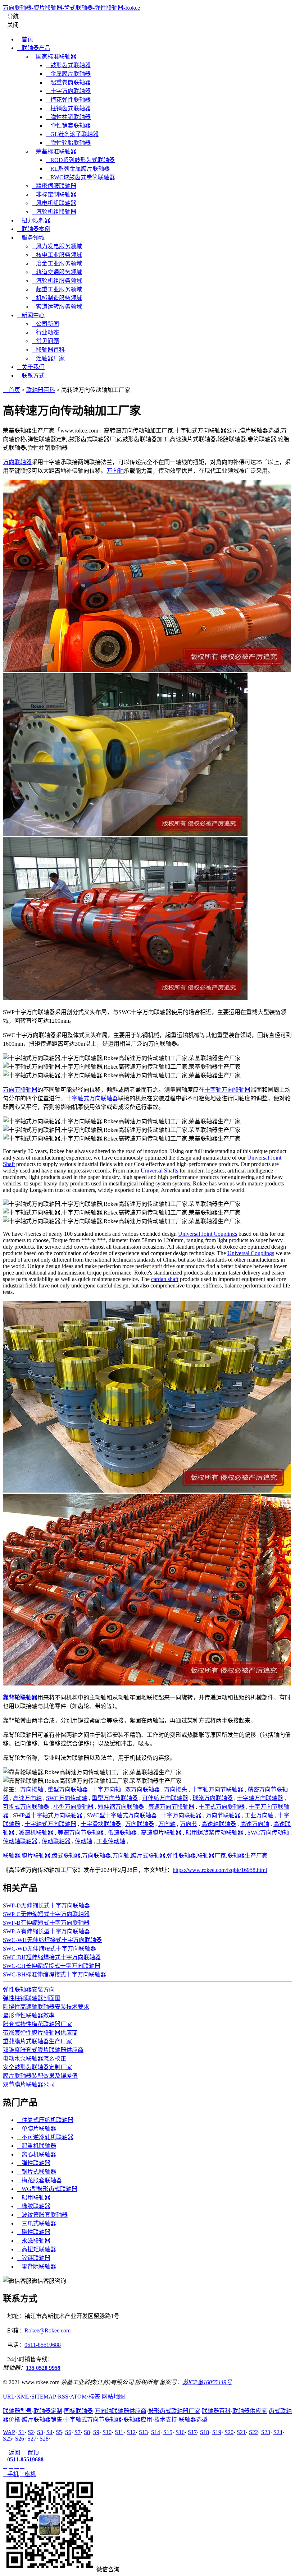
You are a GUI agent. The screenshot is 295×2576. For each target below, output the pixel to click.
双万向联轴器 (142, 1789)
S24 (278, 2432)
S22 (253, 2432)
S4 (49, 2432)
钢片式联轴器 (37, 2172)
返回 (12, 2453)
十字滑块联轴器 (101, 1824)
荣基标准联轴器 (54, 151)
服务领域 (31, 238)
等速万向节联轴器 (171, 1807)
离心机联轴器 (37, 2154)
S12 (131, 2432)
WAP (9, 2432)
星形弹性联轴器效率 (29, 2015)
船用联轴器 (34, 2198)
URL (9, 2397)
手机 (11, 2474)
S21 (241, 2432)
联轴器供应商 (250, 2411)
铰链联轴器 (34, 2258)
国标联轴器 (78, 2411)
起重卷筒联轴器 (68, 82)
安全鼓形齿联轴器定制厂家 (37, 2067)
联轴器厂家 (212, 1856)
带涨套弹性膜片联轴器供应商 (40, 2033)
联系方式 (31, 376)
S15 (168, 2432)
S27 (32, 2439)
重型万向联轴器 (68, 1789)
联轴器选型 (193, 2420)
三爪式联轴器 (37, 2223)
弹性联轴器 (181, 1856)
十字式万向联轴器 (222, 1807)
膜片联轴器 (36, 1856)
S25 (7, 2439)
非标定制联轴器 (54, 195)
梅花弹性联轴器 (68, 100)
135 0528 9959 (43, 2368)
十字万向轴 (106, 1789)
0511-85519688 (43, 2345)
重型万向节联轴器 (115, 1798)
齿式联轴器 (66, 1856)
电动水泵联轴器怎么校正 (35, 2059)
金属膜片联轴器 (68, 74)
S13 (143, 2432)
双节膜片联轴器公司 (29, 2084)
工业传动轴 (111, 1841)
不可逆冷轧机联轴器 (45, 2137)
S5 (59, 2432)
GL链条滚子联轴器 (72, 134)
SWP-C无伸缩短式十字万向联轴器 (46, 1914)
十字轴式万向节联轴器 (93, 2420)
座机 (28, 2474)
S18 (205, 2432)
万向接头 (176, 1789)
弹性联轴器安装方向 (29, 1990)
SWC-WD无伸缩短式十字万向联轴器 (49, 1949)
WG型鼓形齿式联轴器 (47, 2189)
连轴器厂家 (48, 358)
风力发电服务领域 (57, 246)
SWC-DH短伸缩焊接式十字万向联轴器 (52, 1957)
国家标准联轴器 (54, 57)
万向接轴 (32, 1789)
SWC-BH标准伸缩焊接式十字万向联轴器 (55, 1974)
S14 (156, 2432)
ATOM (78, 2397)
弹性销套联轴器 (68, 126)
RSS (63, 2397)
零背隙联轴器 (37, 2267)
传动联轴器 (56, 1841)
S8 (87, 2432)
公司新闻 (45, 324)
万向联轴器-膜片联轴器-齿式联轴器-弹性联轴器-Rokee (71, 8)
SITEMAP (44, 2397)
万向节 (189, 1824)
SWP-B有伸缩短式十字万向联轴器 (46, 1923)
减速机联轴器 (36, 1833)
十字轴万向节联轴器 (217, 1789)
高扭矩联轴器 (37, 2249)
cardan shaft (165, 1279)
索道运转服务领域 (57, 307)
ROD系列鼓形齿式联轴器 (80, 160)
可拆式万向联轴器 (26, 1807)
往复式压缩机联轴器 (45, 2120)
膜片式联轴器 (148, 1856)
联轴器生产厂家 (248, 1856)
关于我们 (31, 367)
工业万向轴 (259, 1815)
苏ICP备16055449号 (207, 2382)
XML (23, 2397)
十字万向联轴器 (68, 91)
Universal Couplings (251, 1253)
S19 (217, 2432)
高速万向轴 (27, 1798)
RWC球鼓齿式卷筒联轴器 (81, 177)
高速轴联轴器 (219, 1824)
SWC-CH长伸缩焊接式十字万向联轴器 (52, 1966)
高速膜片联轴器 (161, 1833)
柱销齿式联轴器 (68, 108)
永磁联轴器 (34, 2241)
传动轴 (83, 1841)
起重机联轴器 (37, 2146)
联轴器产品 (34, 48)
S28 (44, 2439)
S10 (107, 2432)
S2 (31, 2432)
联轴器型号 (17, 2411)
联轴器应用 (138, 2420)
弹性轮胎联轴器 (68, 143)
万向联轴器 (17, 462)
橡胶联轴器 (34, 2206)
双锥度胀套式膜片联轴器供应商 (43, 2050)
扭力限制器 (34, 220)
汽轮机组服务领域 (57, 281)
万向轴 (115, 471)
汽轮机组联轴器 (54, 212)
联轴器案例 (34, 229)
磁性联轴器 (34, 2232)
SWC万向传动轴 (67, 1798)
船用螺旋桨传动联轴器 (214, 1833)
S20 (229, 2432)
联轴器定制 (48, 2411)
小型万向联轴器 (73, 1807)
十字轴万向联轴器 (227, 1090)
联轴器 (12, 1856)
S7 (78, 2432)
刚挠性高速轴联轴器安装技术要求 (46, 2007)
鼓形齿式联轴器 (68, 65)
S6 (68, 2432)
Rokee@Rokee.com (47, 2330)
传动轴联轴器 (20, 1841)
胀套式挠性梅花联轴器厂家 (37, 2024)
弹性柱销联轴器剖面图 (32, 1998)
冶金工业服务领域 (57, 263)
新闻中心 (31, 315)
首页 (25, 39)
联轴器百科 (48, 350)
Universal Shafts (159, 1171)
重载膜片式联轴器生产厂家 (37, 2041)
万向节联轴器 (20, 1090)
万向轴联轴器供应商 (121, 2411)
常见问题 (45, 341)
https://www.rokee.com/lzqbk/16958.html (220, 1870)
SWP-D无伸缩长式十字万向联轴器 (46, 1906)
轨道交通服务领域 (57, 272)
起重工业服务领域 (57, 289)
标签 (94, 2397)
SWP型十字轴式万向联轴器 (48, 1815)
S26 (20, 2439)
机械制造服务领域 (57, 298)
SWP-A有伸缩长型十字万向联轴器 (46, 1931)
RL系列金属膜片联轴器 (78, 169)
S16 (180, 2432)
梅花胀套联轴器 (40, 2180)
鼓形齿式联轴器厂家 (174, 2411)
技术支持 (165, 2420)
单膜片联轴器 (37, 2129)
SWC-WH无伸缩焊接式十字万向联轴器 (52, 1940)
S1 (21, 2432)
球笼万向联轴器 (213, 1798)
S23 (266, 2432)
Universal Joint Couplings (208, 1234)
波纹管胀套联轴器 (42, 2215)
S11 (119, 2432)
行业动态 (45, 332)
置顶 (30, 2453)
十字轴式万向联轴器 (92, 1098)
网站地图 (113, 2397)
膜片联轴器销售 (42, 2420)
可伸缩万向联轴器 (165, 1798)
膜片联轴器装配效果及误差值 (40, 2076)
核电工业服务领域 (57, 255)
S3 (40, 2432)
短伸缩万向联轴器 (121, 1807)
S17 (192, 2432)
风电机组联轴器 (54, 203)
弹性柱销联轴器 (68, 117)
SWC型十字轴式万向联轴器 (122, 1815)
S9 (96, 2432)
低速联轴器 (122, 1833)
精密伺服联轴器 (54, 186)
